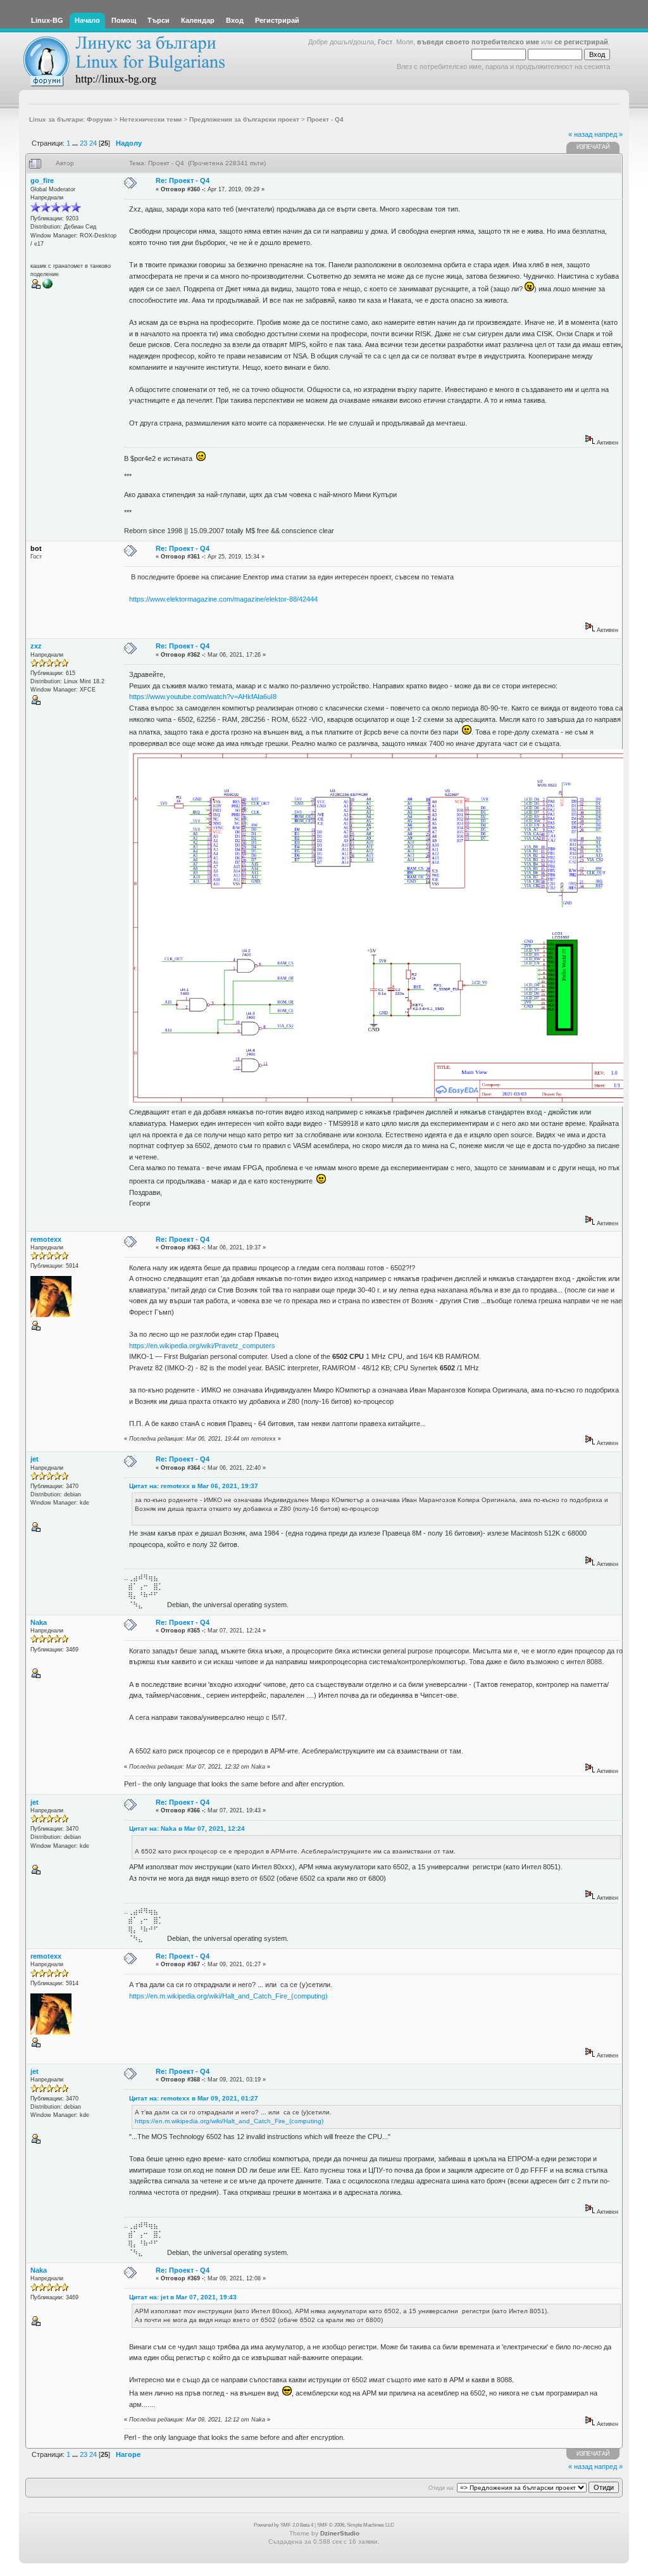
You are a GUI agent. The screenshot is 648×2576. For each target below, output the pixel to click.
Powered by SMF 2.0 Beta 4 (283, 2525)
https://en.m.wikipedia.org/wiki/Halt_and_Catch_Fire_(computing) (228, 1996)
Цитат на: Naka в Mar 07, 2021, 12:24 (187, 1828)
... (76, 143)
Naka (39, 1622)
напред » (608, 134)
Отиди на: (442, 2488)
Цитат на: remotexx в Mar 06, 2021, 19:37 (194, 1486)
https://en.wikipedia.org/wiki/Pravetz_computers (202, 1346)
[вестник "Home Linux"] (47, 287)
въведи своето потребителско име (478, 42)
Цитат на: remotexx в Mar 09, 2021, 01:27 (194, 2098)
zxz (36, 646)
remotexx (46, 1239)
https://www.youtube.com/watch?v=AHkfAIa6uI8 (203, 697)
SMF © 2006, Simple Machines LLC (356, 2525)
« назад (580, 134)
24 (93, 143)
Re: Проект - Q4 (183, 180)
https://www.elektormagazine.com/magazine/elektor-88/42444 (223, 599)
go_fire (42, 180)
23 (84, 143)
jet (34, 1459)
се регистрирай (581, 42)
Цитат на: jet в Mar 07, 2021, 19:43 (183, 2297)
